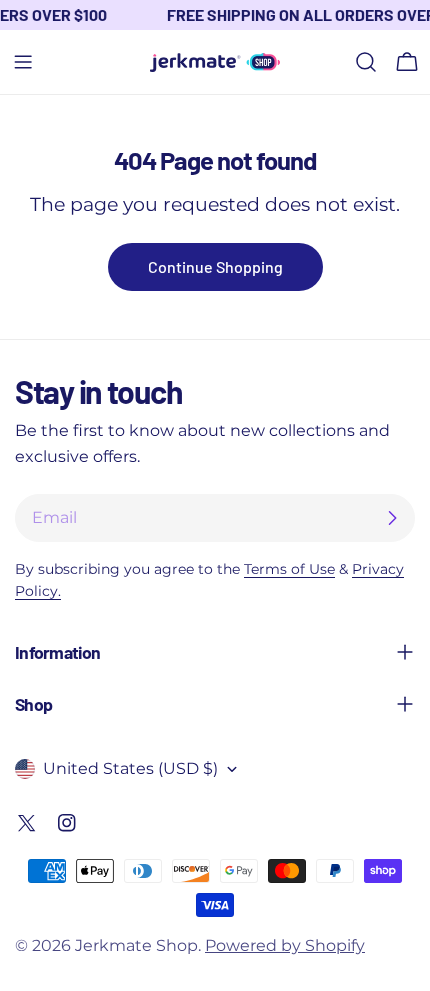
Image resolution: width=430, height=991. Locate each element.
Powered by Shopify (285, 945)
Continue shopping (215, 266)
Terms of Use (289, 569)
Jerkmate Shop (136, 945)
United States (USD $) (130, 768)
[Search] (366, 62)
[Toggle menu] (23, 62)
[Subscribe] (392, 518)
